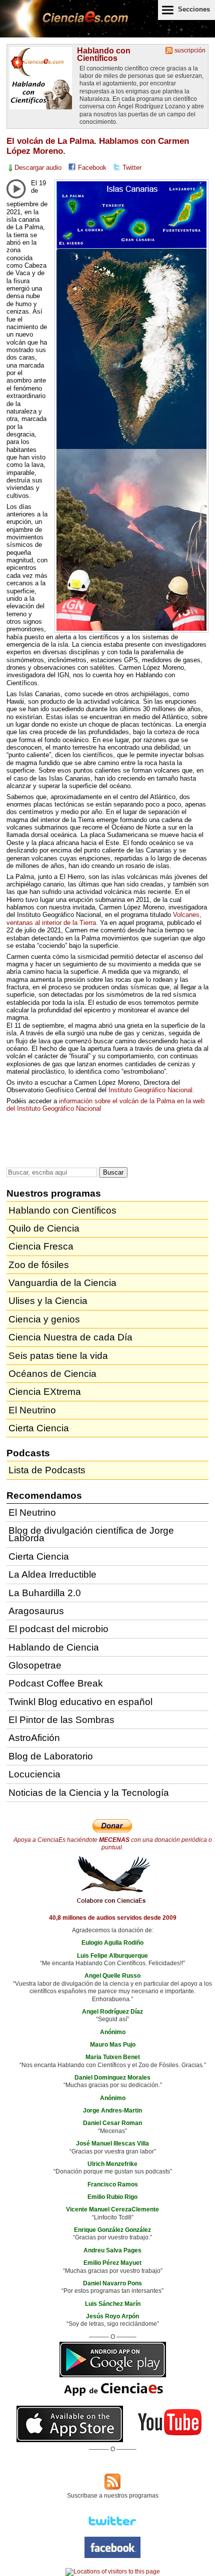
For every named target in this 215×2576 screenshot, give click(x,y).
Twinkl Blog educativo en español (80, 1702)
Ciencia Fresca (41, 1246)
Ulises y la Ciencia (48, 1301)
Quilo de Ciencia (44, 1228)
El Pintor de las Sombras (61, 1720)
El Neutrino (32, 1410)
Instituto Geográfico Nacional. (151, 1090)
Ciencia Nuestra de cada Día (70, 1337)
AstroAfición (34, 1738)
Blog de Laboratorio (51, 1756)
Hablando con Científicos (104, 54)
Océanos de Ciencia (52, 1374)
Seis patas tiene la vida (58, 1356)
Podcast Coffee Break (56, 1683)
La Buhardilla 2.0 (45, 1593)
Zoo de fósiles (39, 1265)
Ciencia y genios (44, 1319)
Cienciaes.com (65, 25)
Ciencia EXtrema (45, 1392)
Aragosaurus (36, 1611)
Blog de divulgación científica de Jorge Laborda (91, 1534)
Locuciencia (34, 1774)
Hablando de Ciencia (54, 1647)
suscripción (190, 50)
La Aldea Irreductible (52, 1574)
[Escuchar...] (16, 189)
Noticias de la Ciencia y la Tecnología (89, 1793)
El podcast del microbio (58, 1629)
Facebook (92, 168)
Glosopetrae (35, 1665)
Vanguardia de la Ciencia (62, 1283)
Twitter (132, 168)
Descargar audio (38, 168)
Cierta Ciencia (39, 1428)
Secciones (194, 9)
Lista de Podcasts (47, 1470)
